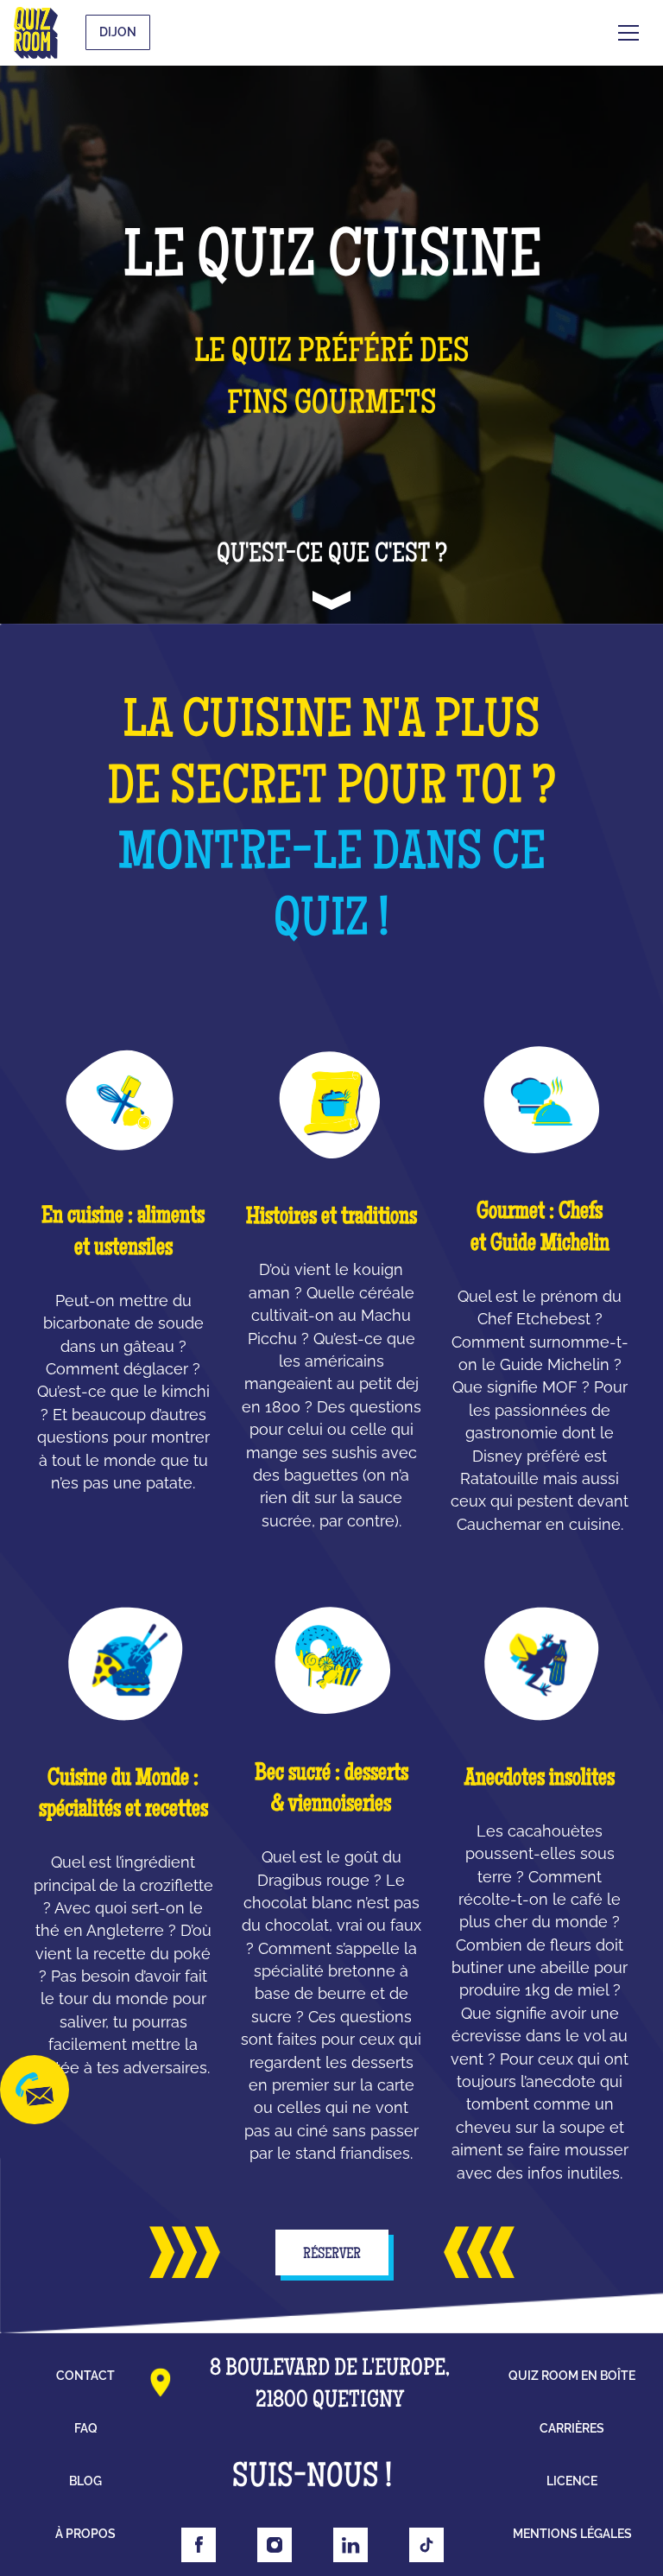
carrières (572, 2428)
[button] (628, 33)
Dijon (118, 32)
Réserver (332, 2255)
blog (85, 2481)
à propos (85, 2534)
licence (572, 2481)
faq (86, 2428)
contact (85, 2376)
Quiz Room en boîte (572, 2376)
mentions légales (572, 2534)
